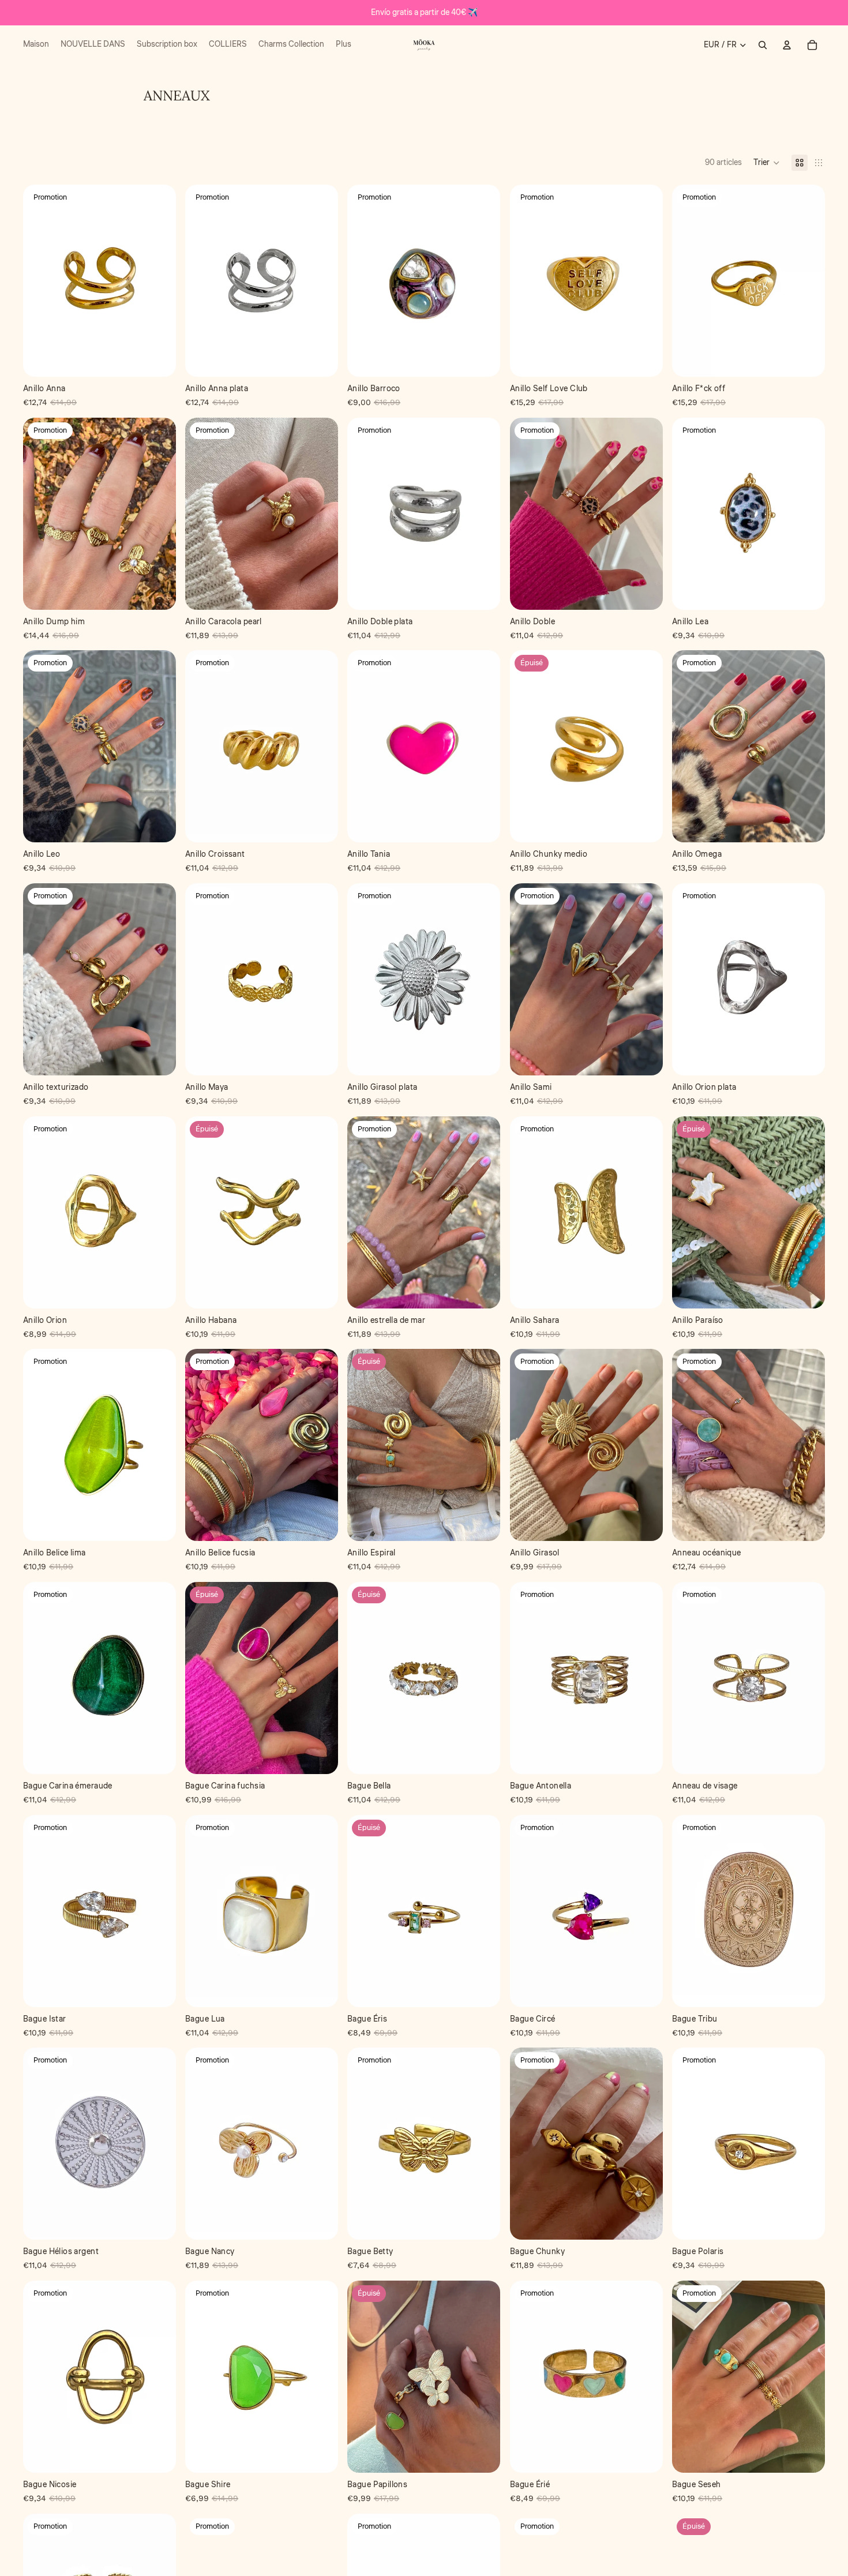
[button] (767, 163)
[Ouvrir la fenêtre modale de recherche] (763, 45)
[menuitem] (36, 45)
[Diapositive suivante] (646, 513)
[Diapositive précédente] (527, 513)
